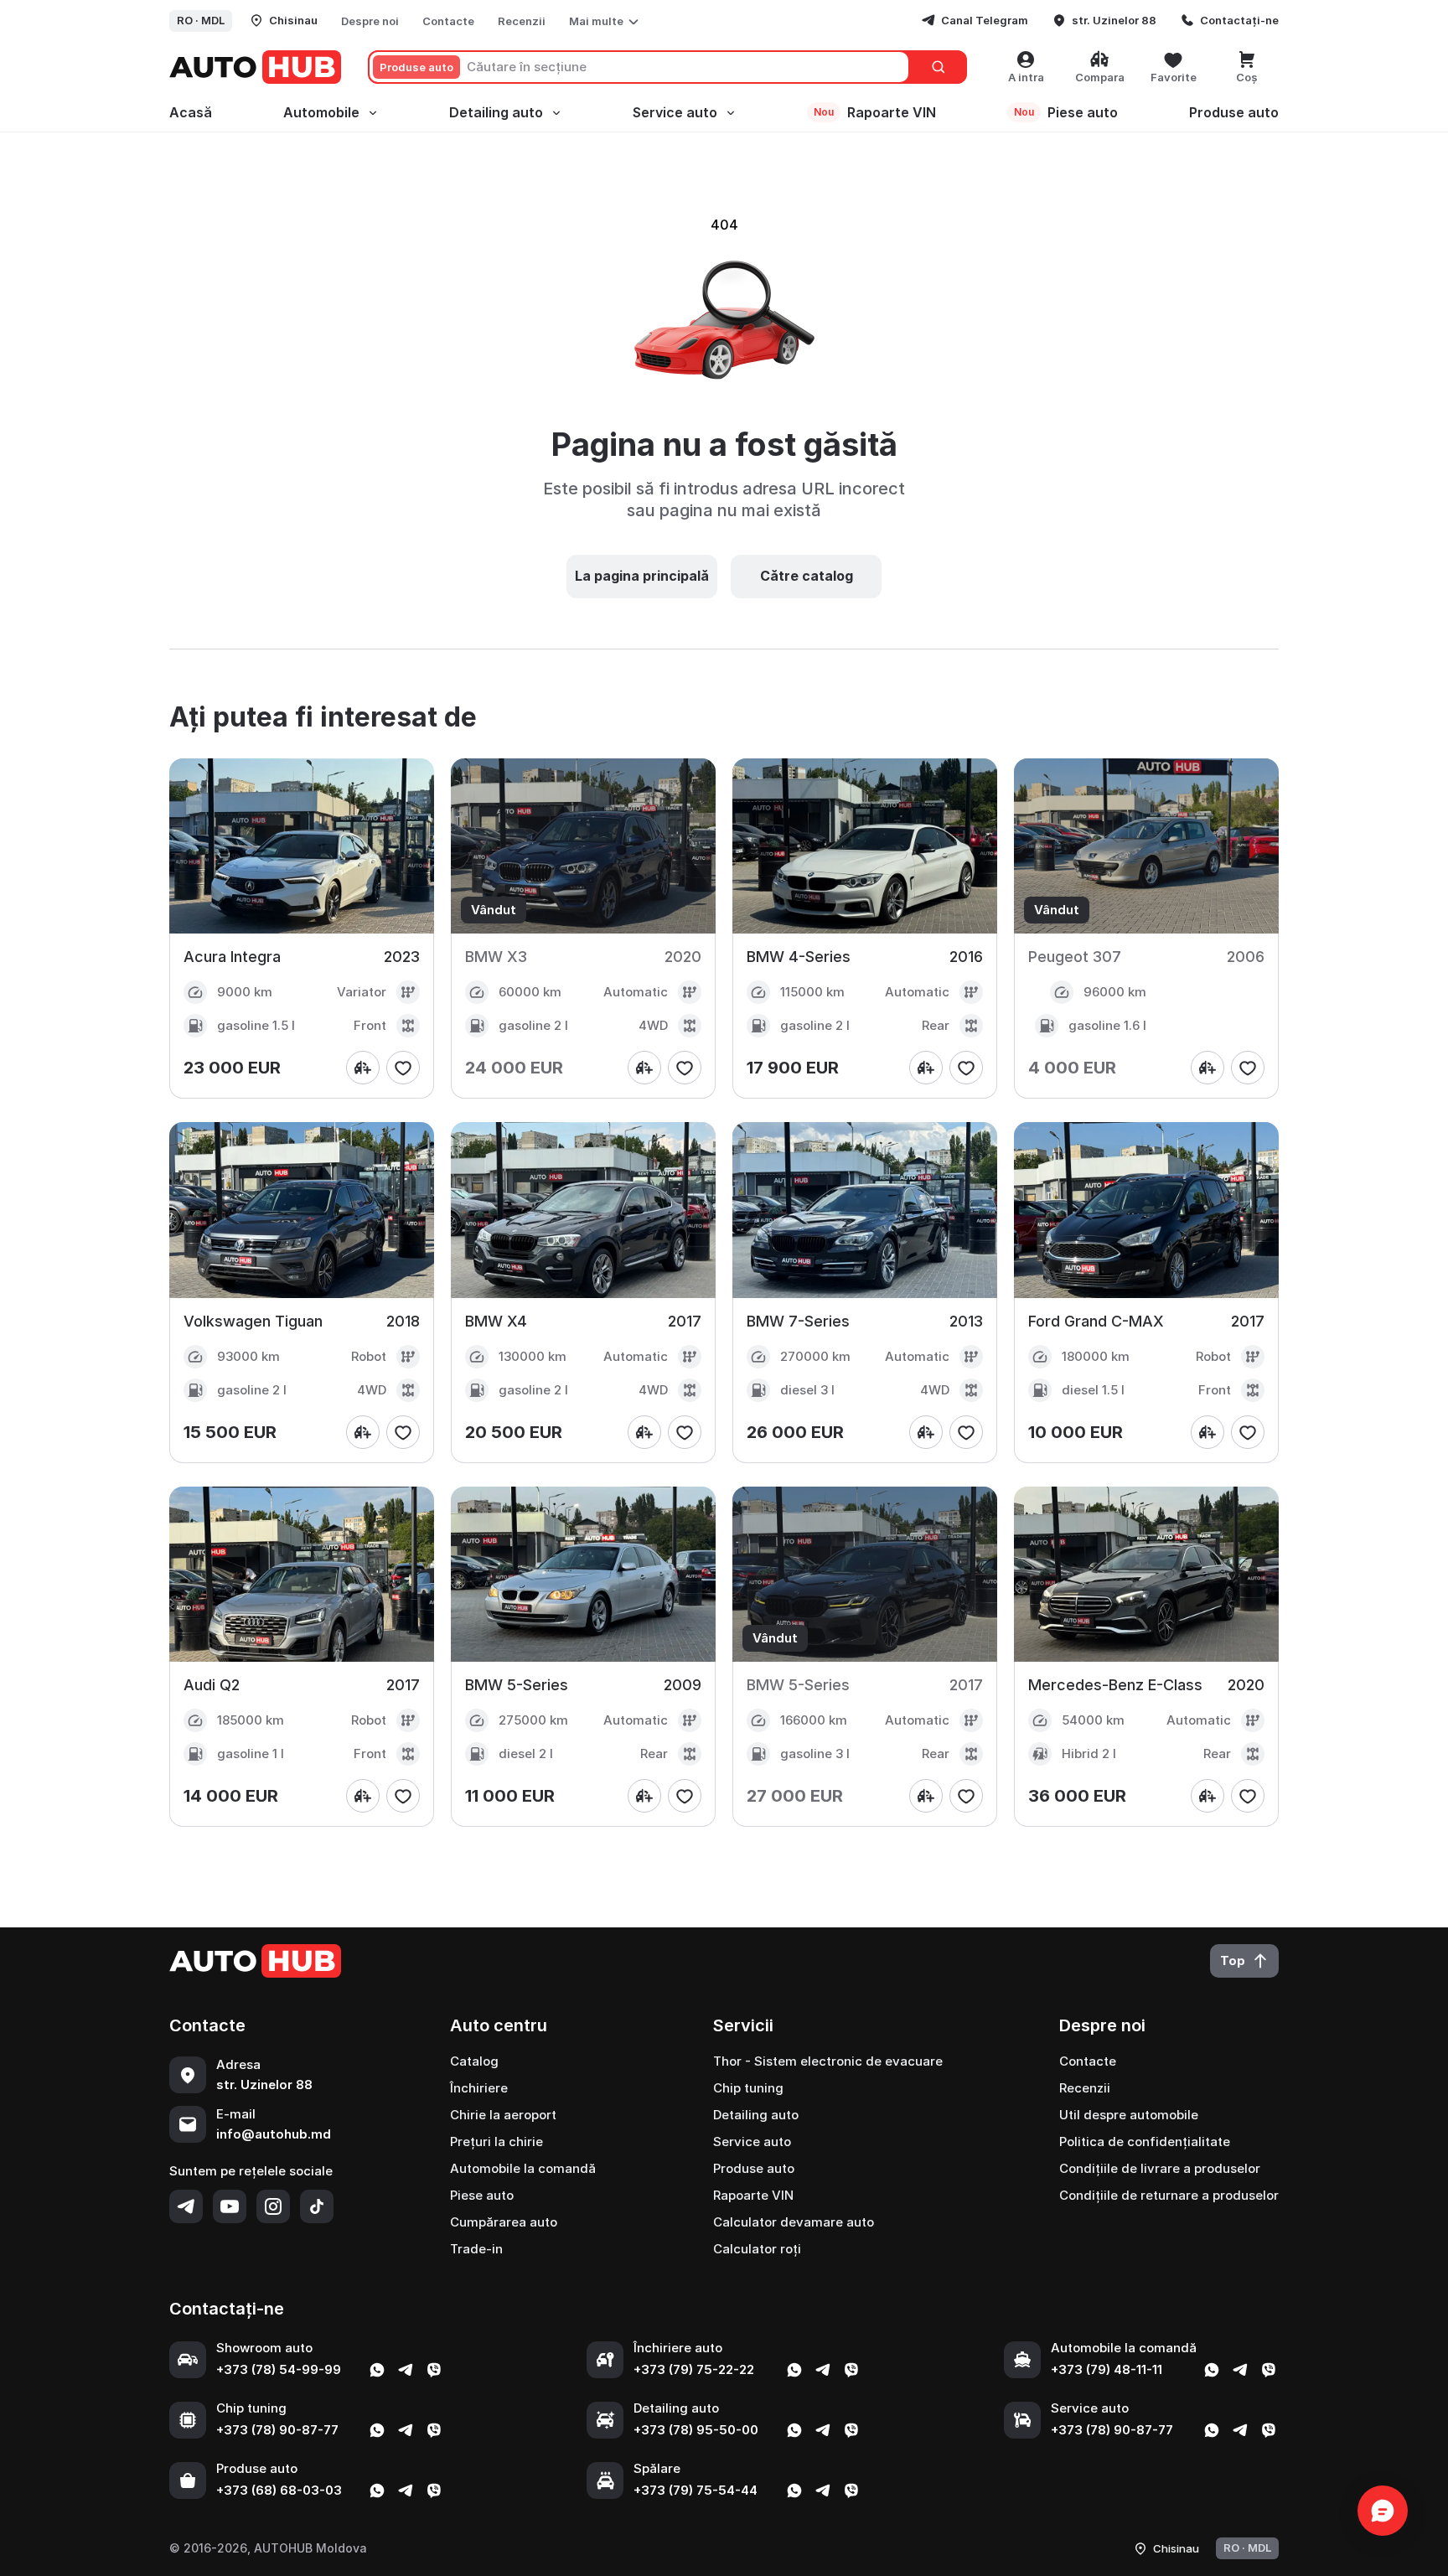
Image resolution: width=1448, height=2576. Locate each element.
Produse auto (1234, 112)
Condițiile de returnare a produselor (1169, 2195)
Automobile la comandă (523, 2168)
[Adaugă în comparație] (363, 1068)
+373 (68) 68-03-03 (279, 2490)
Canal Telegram (985, 20)
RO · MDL (201, 20)
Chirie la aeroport (503, 2115)
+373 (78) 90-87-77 (277, 2430)
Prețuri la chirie (496, 2141)
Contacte (448, 21)
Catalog (474, 2061)
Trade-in (476, 2249)
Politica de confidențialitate (1145, 2141)
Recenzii (522, 21)
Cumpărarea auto (504, 2222)
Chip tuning (748, 2088)
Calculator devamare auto (794, 2222)
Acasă (191, 112)
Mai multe (596, 21)
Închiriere (479, 2088)
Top (1233, 1960)
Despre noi (370, 21)
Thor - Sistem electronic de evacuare (828, 2061)
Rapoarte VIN (875, 112)
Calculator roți (757, 2249)
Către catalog (807, 576)
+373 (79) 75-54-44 (696, 2490)
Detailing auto (496, 112)
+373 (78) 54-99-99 (279, 2369)
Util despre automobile (1129, 2115)
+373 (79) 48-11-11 (1107, 2369)
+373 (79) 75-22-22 (694, 2369)
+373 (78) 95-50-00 (696, 2430)
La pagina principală (642, 576)
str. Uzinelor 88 (1114, 20)
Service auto (675, 112)
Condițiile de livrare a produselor (1160, 2168)
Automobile (321, 112)
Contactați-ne (1239, 20)
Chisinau (293, 20)
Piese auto (1066, 112)
